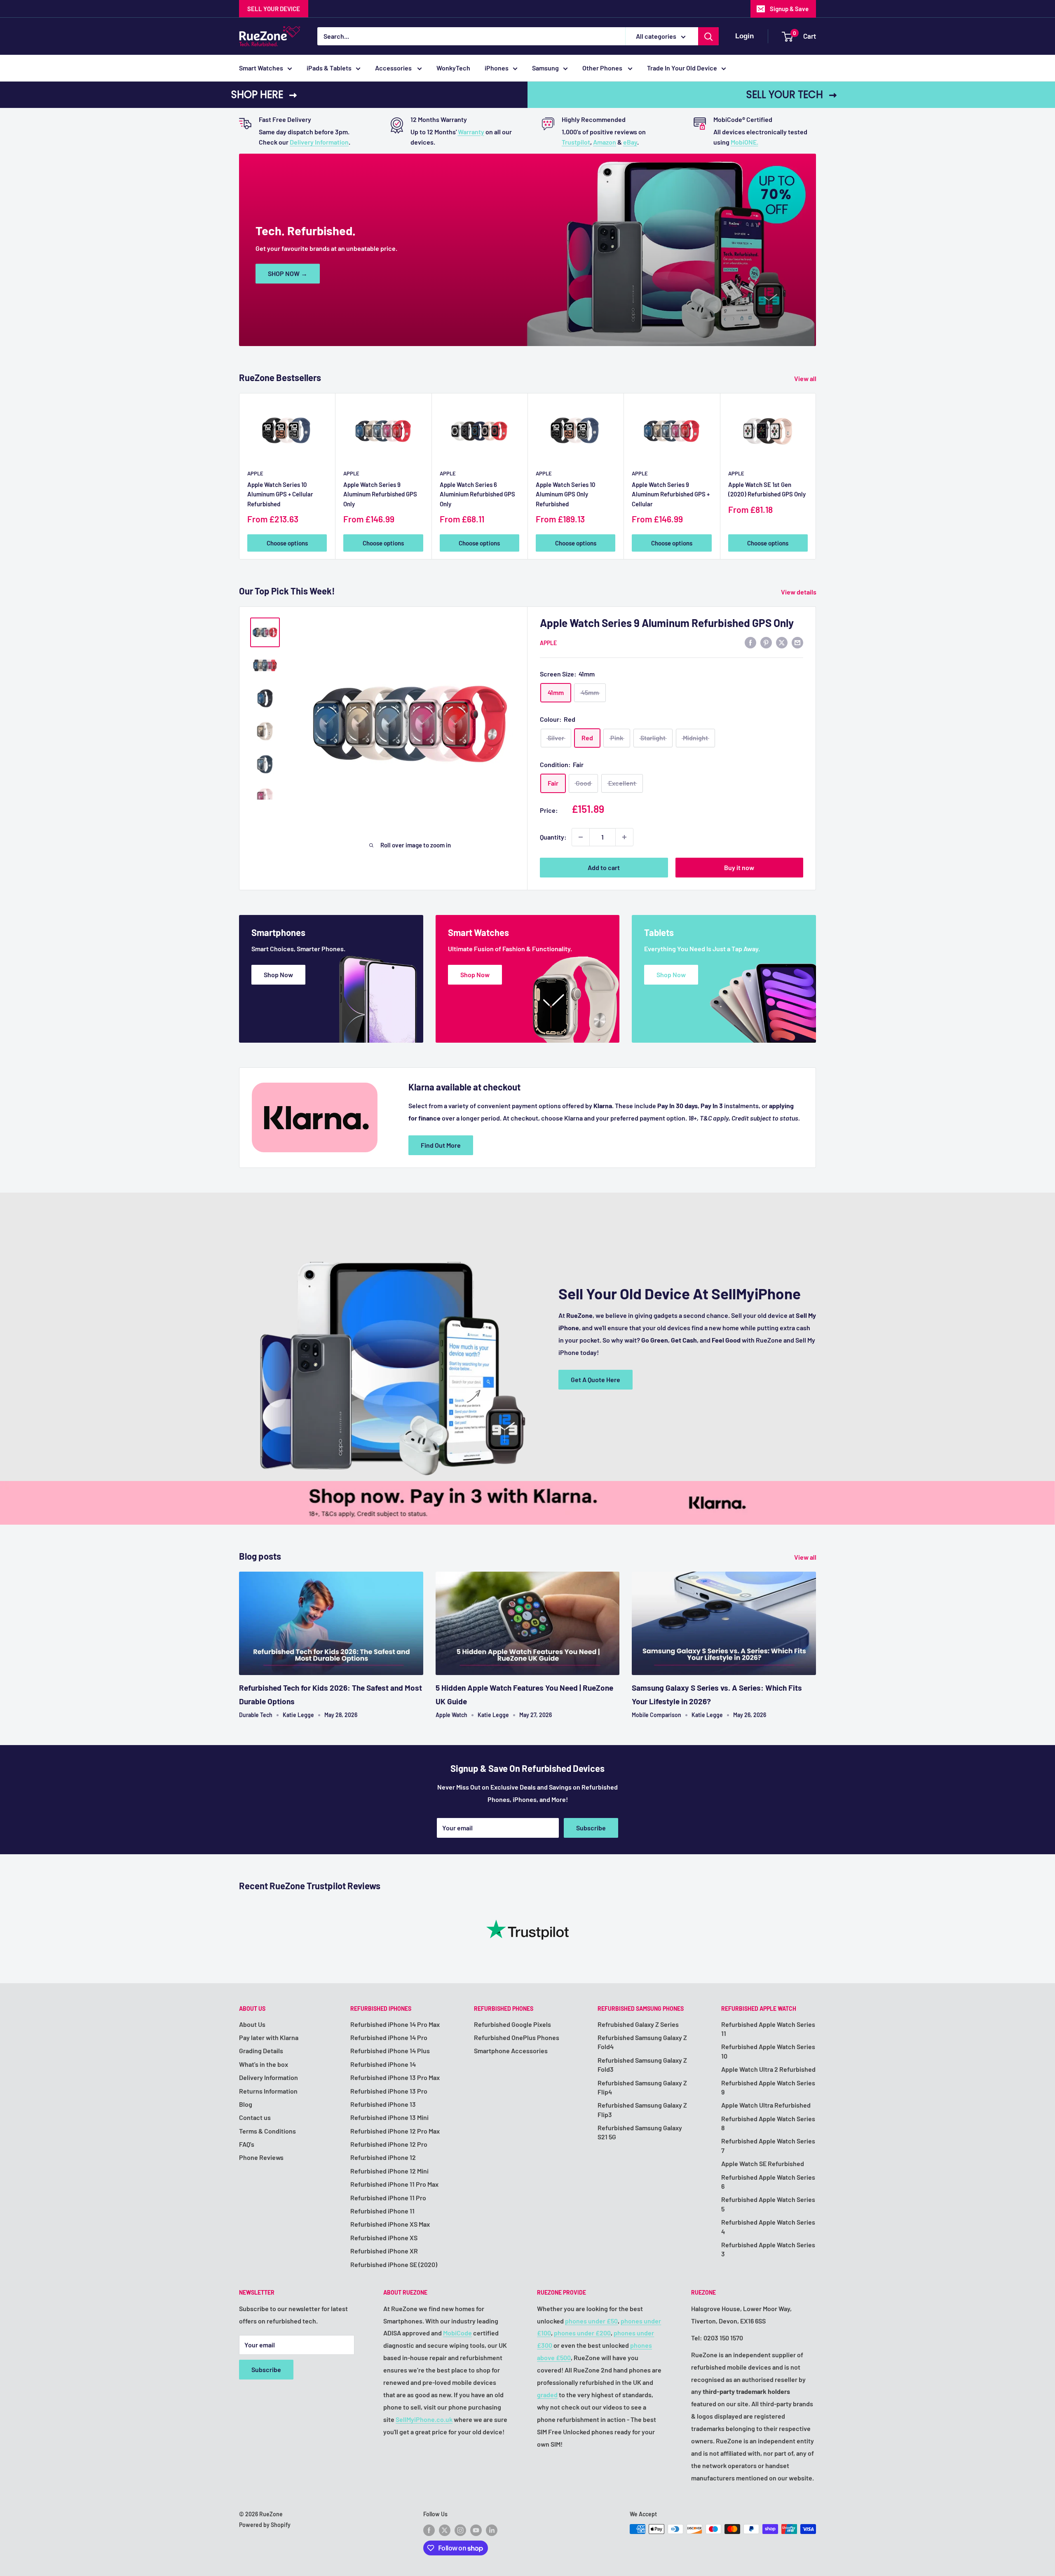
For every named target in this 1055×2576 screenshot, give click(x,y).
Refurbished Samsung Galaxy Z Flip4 (642, 2087)
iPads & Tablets (329, 68)
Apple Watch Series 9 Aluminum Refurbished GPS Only (380, 494)
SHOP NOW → (288, 273)
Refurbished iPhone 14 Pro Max (395, 2024)
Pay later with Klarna (269, 2037)
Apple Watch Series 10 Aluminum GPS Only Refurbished (566, 494)
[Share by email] (797, 642)
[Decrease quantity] (581, 837)
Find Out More (441, 1145)
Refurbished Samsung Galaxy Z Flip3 (642, 2109)
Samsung (545, 68)
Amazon (605, 142)
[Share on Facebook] (750, 642)
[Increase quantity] (624, 837)
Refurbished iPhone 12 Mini (389, 2171)
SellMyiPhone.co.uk (424, 2419)
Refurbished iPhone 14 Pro (389, 2037)
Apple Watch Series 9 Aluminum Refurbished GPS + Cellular (671, 494)
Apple (255, 473)
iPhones (497, 68)
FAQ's (247, 2144)
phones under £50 (591, 2321)
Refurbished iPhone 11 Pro (388, 2198)
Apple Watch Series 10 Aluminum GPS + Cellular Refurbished (280, 494)
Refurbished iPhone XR (384, 2251)
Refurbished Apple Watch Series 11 (768, 2029)
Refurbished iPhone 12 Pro (389, 2144)
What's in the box (264, 2064)
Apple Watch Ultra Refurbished (766, 2105)
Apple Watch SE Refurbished (763, 2163)
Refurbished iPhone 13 (383, 2104)
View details (799, 592)
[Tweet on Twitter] (782, 642)
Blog (246, 2104)
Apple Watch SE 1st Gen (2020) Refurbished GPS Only (767, 489)
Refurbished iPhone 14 (383, 2064)
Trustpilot (576, 142)
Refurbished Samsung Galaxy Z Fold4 (642, 2042)
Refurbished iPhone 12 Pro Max (395, 2131)
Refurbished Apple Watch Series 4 (768, 2226)
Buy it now (739, 867)
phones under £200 (582, 2333)
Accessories (394, 68)
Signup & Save (789, 9)
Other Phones (603, 68)
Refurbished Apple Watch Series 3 (768, 2249)
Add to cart (604, 867)
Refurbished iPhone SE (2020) (394, 2264)
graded (547, 2395)
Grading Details (261, 2051)
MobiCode (457, 2333)
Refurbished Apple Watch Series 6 (768, 2182)
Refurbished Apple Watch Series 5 (768, 2204)
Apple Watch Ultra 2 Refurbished (768, 2069)
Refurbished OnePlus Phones (517, 2037)
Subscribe (591, 1828)
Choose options (287, 543)
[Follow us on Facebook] (429, 2530)
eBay (630, 142)
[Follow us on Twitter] (445, 2530)
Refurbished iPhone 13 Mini (389, 2117)
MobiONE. (744, 142)
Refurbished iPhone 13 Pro (389, 2091)
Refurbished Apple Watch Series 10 (768, 2051)
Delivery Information (319, 142)
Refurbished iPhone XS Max (390, 2224)
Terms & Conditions (267, 2131)
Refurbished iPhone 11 (382, 2211)
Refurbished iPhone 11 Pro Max (394, 2184)
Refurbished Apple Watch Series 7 (768, 2145)
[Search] (708, 36)
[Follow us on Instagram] (460, 2530)
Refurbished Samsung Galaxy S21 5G (640, 2132)
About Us (252, 2024)
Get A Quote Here (595, 1379)
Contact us (255, 2117)
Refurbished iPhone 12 (383, 2157)
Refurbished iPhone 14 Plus (390, 2051)
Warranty (471, 132)
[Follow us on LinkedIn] (492, 2530)
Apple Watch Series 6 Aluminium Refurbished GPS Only (477, 494)
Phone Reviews (261, 2157)
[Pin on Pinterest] (766, 642)
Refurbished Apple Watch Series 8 (768, 2123)
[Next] (816, 476)
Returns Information (268, 2091)
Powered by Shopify (265, 2525)
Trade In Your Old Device (682, 68)
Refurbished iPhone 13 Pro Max (395, 2077)
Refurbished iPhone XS (384, 2238)
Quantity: (553, 837)
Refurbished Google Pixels (512, 2024)
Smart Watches (261, 68)
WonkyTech (453, 68)
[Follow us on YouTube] (476, 2530)
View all (806, 378)
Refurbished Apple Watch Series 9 (768, 2087)
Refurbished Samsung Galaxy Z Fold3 (642, 2065)
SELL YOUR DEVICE (274, 9)
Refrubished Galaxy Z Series (638, 2024)
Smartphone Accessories (511, 2051)
